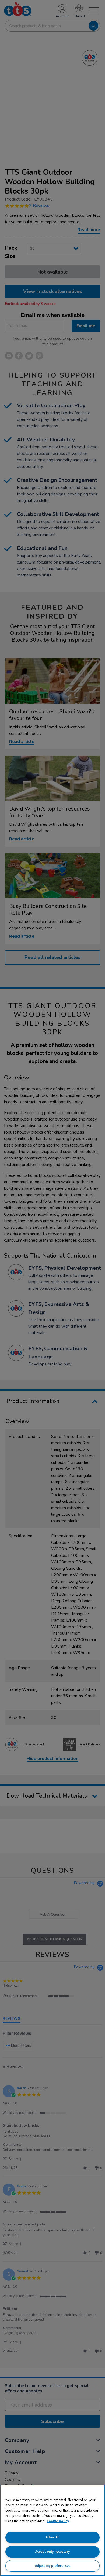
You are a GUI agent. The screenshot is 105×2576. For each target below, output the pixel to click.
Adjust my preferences (53, 2566)
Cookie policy (58, 2521)
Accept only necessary (52, 2552)
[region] (52, 2530)
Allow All (53, 2537)
